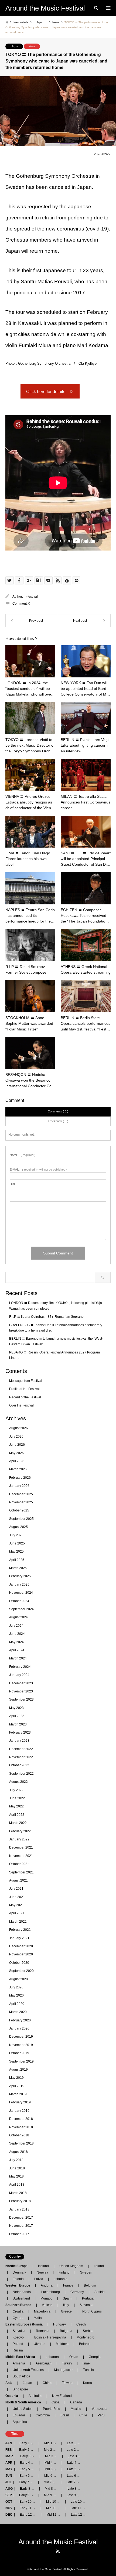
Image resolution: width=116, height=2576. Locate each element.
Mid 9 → (50, 2495)
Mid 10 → (53, 2502)
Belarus (85, 2344)
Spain (67, 2298)
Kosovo (18, 2337)
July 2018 (16, 2160)
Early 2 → (26, 2450)
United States (23, 2409)
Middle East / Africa (22, 2357)
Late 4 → (74, 2463)
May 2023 (16, 1708)
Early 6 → (27, 2476)
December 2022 (21, 1749)
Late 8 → (74, 2489)
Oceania (13, 2396)
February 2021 (20, 1930)
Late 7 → (73, 2482)
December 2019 (21, 2037)
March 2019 (18, 2094)
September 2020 (21, 1971)
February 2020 (20, 2020)
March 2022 (18, 1823)
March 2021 (18, 1922)
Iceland (43, 2266)
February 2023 (20, 1732)
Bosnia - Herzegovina (50, 2337)
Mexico (76, 2409)
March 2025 (18, 1568)
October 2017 (19, 2234)
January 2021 (19, 1938)
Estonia (18, 2279)
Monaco (46, 2298)
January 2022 (19, 1839)
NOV (9, 2508)
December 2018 (21, 2119)
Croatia (18, 2311)
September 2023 (21, 1699)
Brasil (65, 2415)
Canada (76, 2402)
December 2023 (21, 1683)
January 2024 (19, 1675)
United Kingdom (71, 2266)
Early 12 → (28, 2515)
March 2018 (18, 2193)
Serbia (88, 2331)
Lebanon (52, 2357)
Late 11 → (78, 2508)
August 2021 (18, 1880)
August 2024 (18, 1617)
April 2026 (17, 1461)
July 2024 (16, 1626)
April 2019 (17, 2086)
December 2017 (21, 2218)
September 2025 (21, 1519)
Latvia (39, 2279)
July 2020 (16, 1987)
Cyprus (18, 2318)
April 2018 (17, 2185)
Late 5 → (74, 2469)
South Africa (21, 2376)
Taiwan (67, 2383)
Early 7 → (26, 2482)
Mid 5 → (51, 2469)
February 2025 (20, 1576)
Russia (18, 2350)
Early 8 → (27, 2489)
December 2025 (21, 1494)
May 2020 (16, 1995)
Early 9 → (26, 2495)
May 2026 (16, 1453)
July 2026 (16, 1437)
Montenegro (86, 2337)
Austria (100, 2292)
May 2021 (16, 1905)
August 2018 (18, 2152)
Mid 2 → (50, 2450)
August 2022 (18, 1782)
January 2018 (19, 2209)
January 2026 (19, 1486)
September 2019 (21, 2061)
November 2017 (21, 2226)
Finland (64, 2272)
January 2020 (19, 2028)
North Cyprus (92, 2311)
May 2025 (16, 1551)
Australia (35, 2396)
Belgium (90, 2285)
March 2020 (18, 2012)
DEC (9, 2515)
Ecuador (19, 2415)
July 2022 (16, 1790)
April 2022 (17, 1815)
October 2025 (19, 1510)
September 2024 (21, 1609)
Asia (11, 2383)
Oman (74, 2357)
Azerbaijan (44, 2363)
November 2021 (21, 1856)
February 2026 (20, 1478)
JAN (9, 2443)
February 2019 (20, 2102)
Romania (43, 2331)
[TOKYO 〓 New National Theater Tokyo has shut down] (84, 621)
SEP (9, 2495)
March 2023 (18, 1724)
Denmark (19, 2272)
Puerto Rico (52, 2409)
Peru (101, 2415)
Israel (87, 2363)
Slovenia (86, 2305)
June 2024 (17, 1634)
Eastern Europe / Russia (26, 2324)
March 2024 (18, 1658)
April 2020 (17, 2004)
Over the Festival (21, 1405)
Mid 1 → (50, 2443)
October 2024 (19, 1601)
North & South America (25, 2402)
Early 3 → (27, 2456)
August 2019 (18, 2070)
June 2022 (17, 1798)
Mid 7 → (50, 2482)
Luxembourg (51, 2292)
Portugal (88, 2298)
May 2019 (16, 2078)
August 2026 (18, 1428)
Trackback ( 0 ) (58, 1121)
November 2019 (21, 2045)
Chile (83, 2415)
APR (9, 2463)
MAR (9, 2456)
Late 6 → (74, 2476)
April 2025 (17, 1560)
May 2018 (16, 2176)
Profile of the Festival (24, 1389)
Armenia (19, 2363)
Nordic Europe (18, 2266)
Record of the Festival (25, 1397)
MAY (9, 2469)
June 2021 (17, 1897)
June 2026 (17, 1445)
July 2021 (16, 1889)
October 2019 (19, 2053)
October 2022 (19, 1765)
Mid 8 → (51, 2489)
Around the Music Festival (58, 2542)
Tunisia (88, 2370)
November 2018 (21, 2127)
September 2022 (21, 1774)
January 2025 (19, 1585)
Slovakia (19, 2331)
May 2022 (16, 1806)
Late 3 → (74, 2456)
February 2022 (20, 1831)
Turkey (67, 2363)
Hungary (59, 2324)
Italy (66, 2305)
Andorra (47, 2285)
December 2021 (21, 1847)
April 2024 (17, 1650)
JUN (9, 2476)
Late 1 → (74, 2443)
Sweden (86, 2272)
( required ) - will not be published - (38, 1170)
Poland (18, 2344)
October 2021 (19, 1864)
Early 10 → (28, 2502)
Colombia (43, 2415)
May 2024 (16, 1642)
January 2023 (19, 1741)
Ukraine (40, 2344)
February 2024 (20, 1667)
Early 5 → (27, 2469)
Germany (77, 2292)
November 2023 (21, 1691)
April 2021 (17, 1913)
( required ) (23, 1155)
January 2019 (19, 2111)
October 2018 (19, 2135)
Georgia (95, 2357)
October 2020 (19, 1963)
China (47, 2383)
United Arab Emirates (28, 2370)
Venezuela (100, 2409)
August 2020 (18, 1979)
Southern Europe (20, 2305)
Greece (66, 2311)
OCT (9, 2502)
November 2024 (21, 1593)
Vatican (47, 2305)
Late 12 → (79, 2515)
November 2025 (21, 1502)
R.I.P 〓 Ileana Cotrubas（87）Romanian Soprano (46, 1317)
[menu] (108, 8)
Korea (88, 2383)
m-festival (31, 597)
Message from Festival (26, 1381)
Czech (81, 2324)
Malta (38, 2318)
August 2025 (18, 1527)
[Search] (96, 8)
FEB (9, 2450)
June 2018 (17, 2168)
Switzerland (21, 2298)
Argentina (18, 2422)
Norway (42, 2272)
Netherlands (22, 2292)
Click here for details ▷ (50, 392)
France (68, 2285)
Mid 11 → (53, 2508)
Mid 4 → (51, 2463)
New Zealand (62, 2396)
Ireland (99, 2266)
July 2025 (16, 1535)
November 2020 (21, 1954)
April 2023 (17, 1716)
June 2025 (17, 1543)
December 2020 (21, 1946)
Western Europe (19, 2285)
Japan (16, 46)
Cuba (56, 2402)
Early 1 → (27, 2443)
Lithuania (61, 2279)
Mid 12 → (53, 2515)
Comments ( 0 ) (58, 1111)
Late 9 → (73, 2495)
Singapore (20, 2389)
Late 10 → (78, 2502)
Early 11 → (28, 2508)
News (32, 46)
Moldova (62, 2344)
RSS (58, 2551)
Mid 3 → (51, 2456)
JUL (8, 2482)
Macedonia (42, 2311)
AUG (9, 2489)
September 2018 (21, 2143)
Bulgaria (66, 2331)
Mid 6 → (50, 2476)
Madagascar (63, 2370)
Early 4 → (27, 2463)
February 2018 (20, 2201)
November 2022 (21, 1757)
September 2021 (21, 1872)
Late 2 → (73, 2450)
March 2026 (18, 1469)
